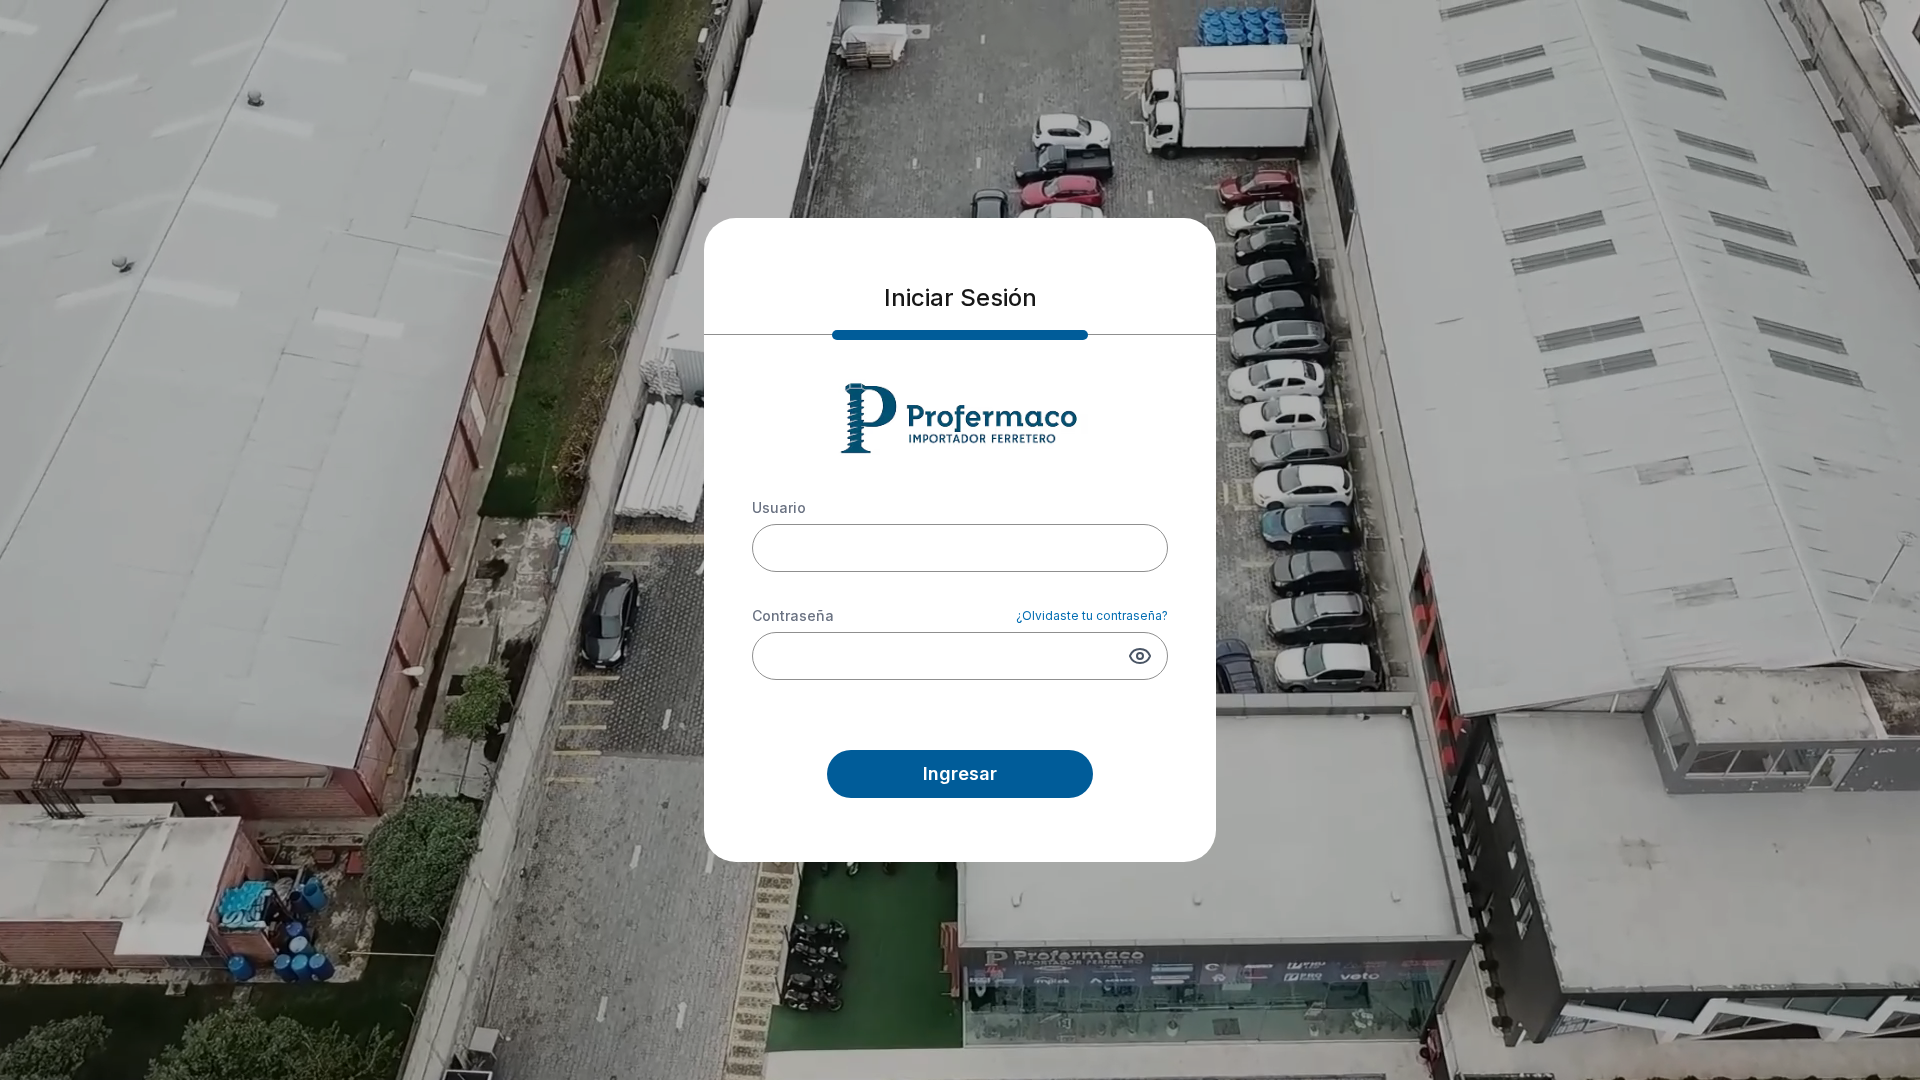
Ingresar (960, 773)
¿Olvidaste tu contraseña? (1092, 615)
